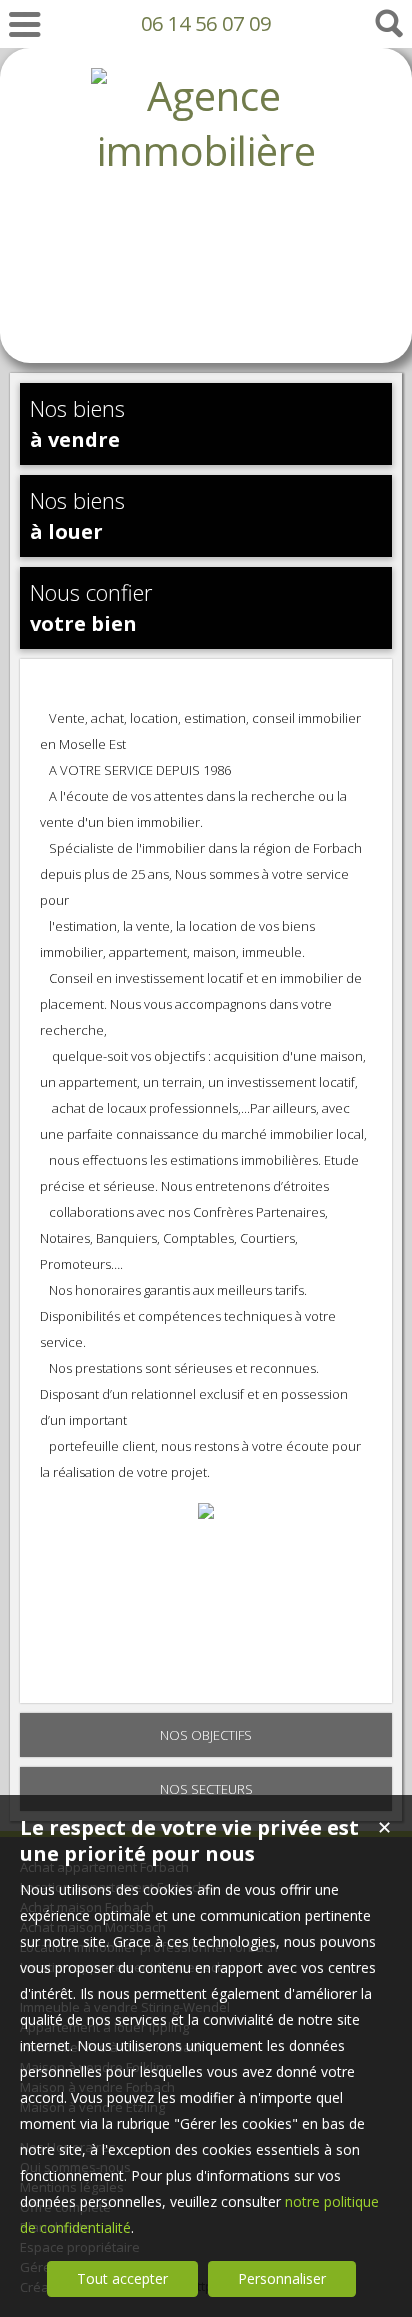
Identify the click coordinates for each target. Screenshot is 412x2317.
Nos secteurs (206, 1789)
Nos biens (77, 423)
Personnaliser (282, 2278)
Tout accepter (122, 2278)
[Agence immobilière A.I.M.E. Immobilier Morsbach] (206, 315)
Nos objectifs (206, 1735)
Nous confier (91, 607)
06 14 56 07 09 (206, 23)
